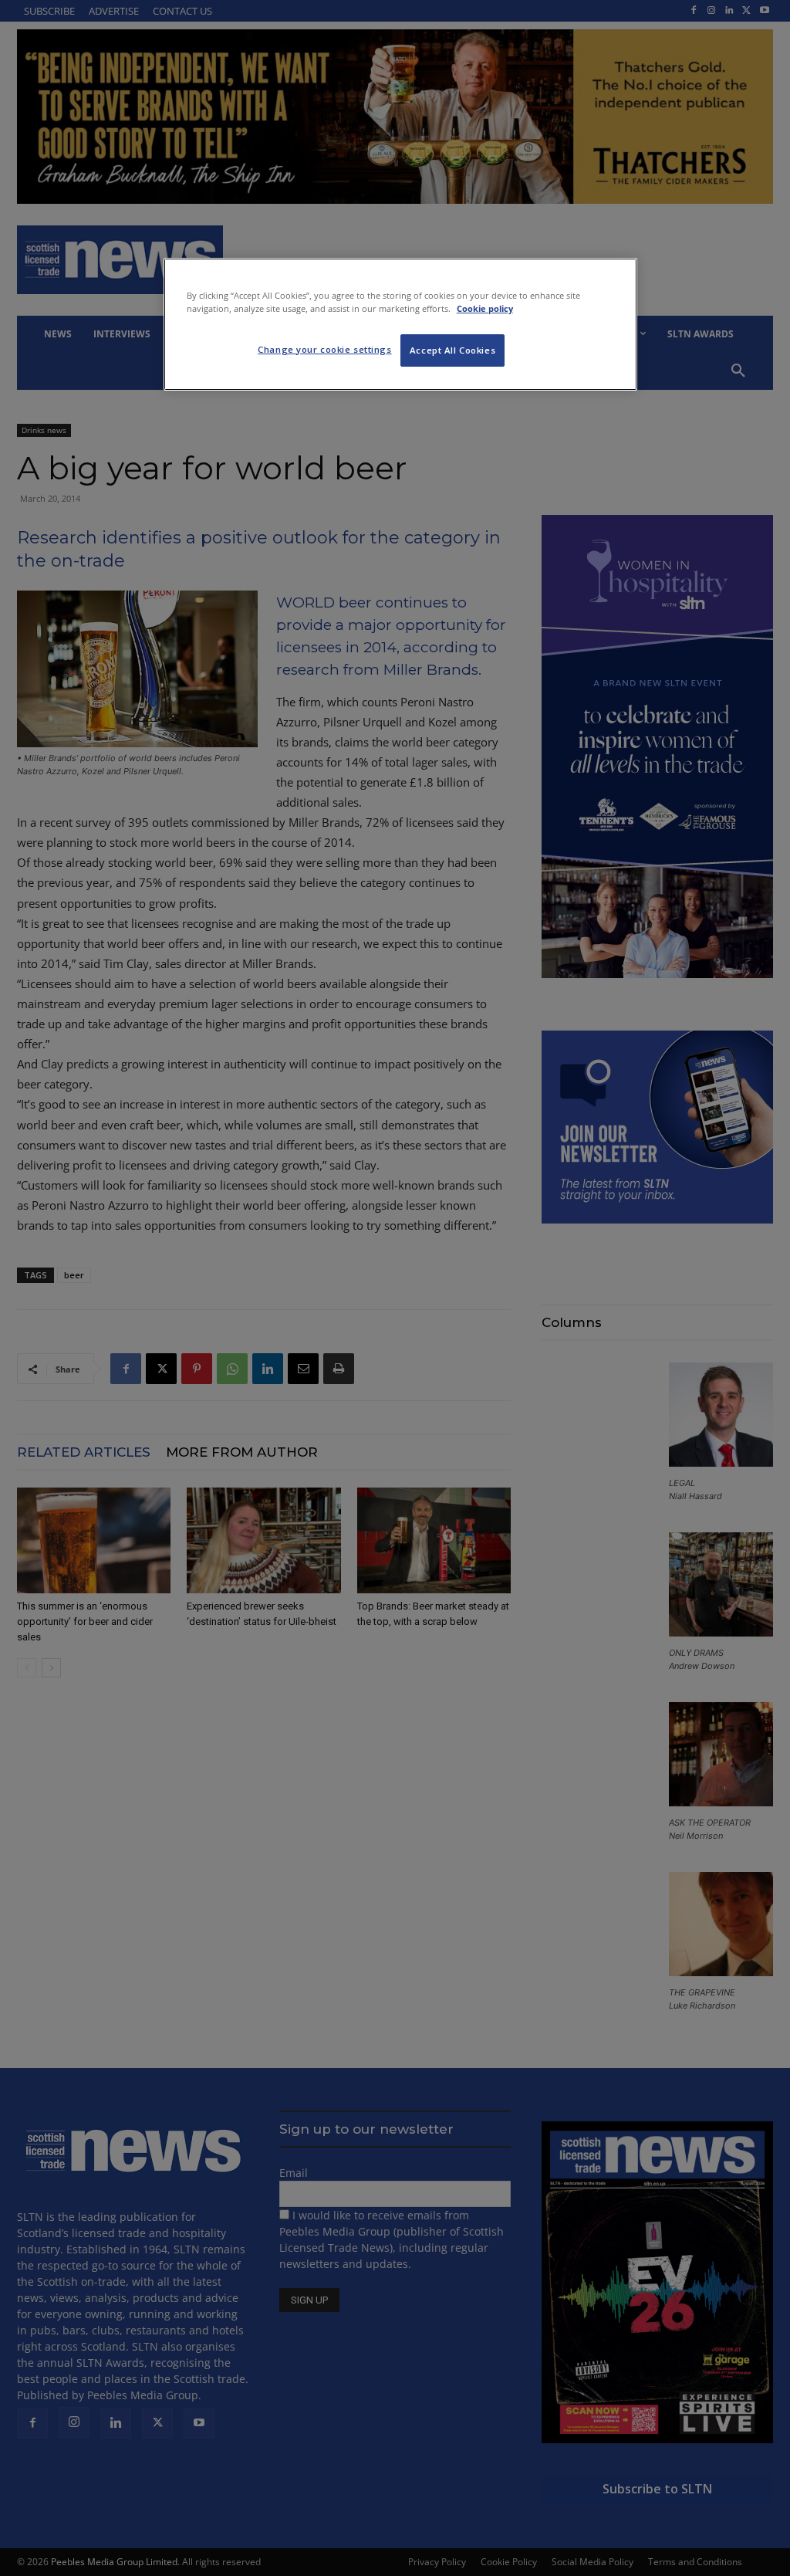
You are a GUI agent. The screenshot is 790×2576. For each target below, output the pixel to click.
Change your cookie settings (324, 349)
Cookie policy (485, 308)
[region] (400, 324)
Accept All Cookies (452, 350)
